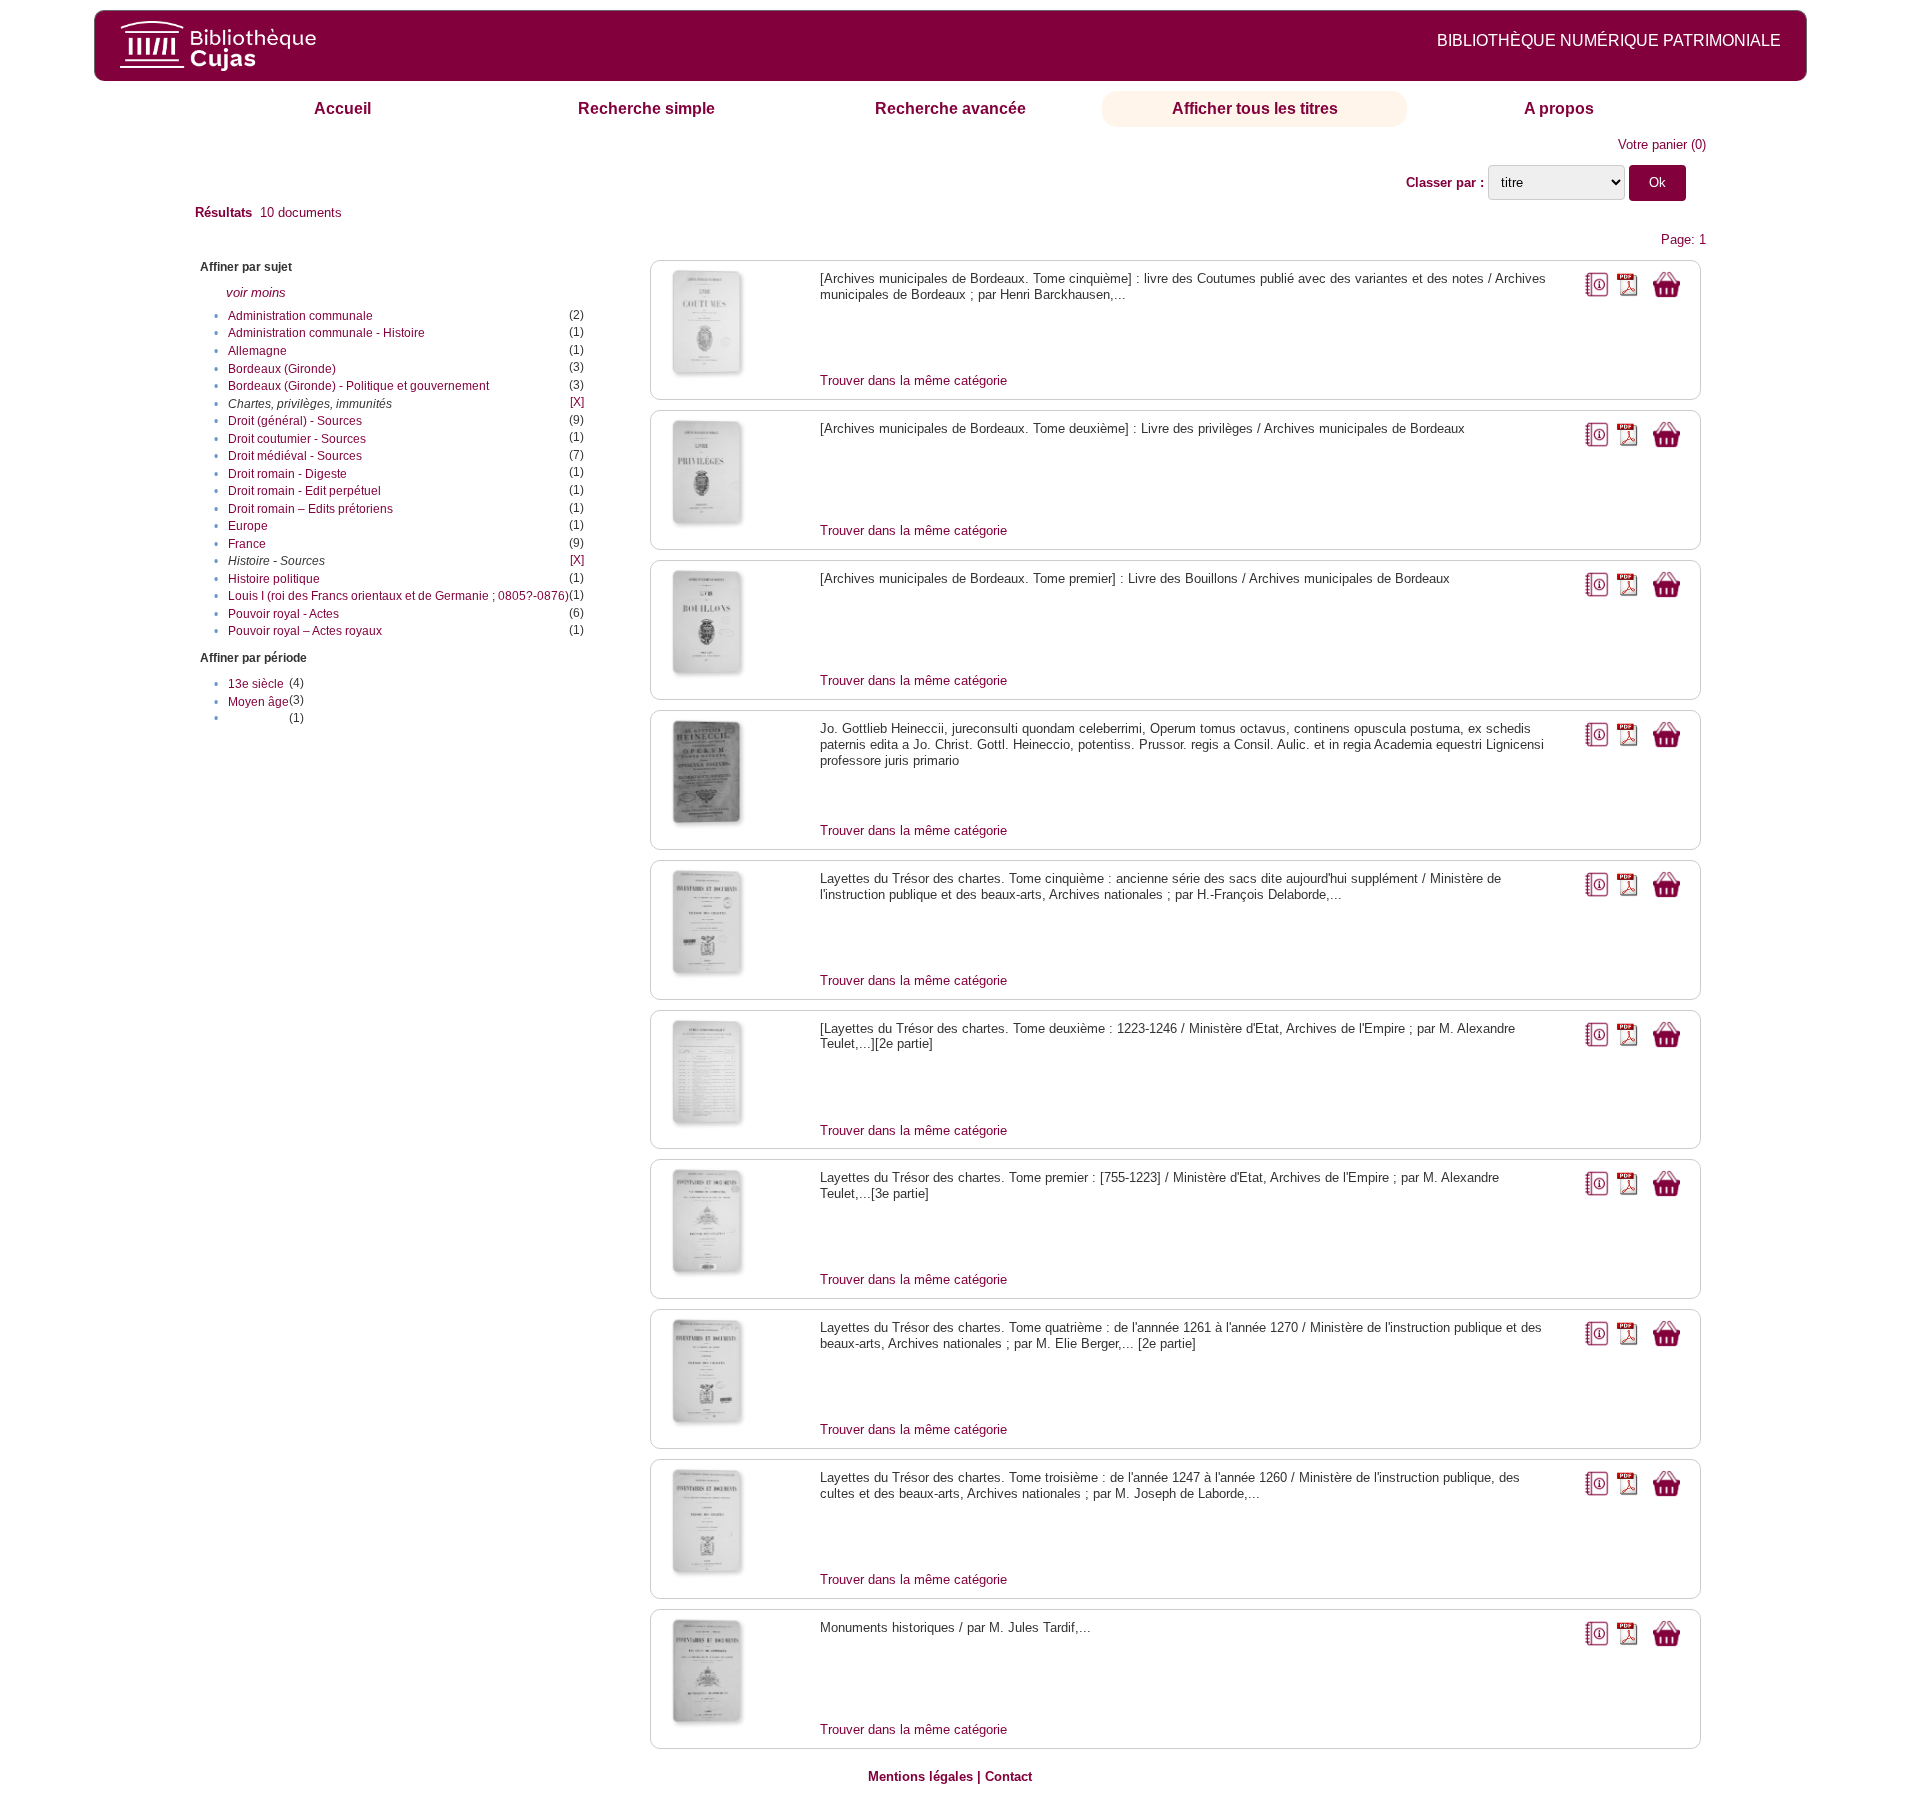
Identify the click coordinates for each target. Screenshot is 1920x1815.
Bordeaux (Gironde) (282, 369)
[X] (577, 402)
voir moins (256, 292)
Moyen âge (258, 702)
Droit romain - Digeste (287, 474)
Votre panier (1652, 144)
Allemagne (257, 351)
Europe (248, 526)
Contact (1008, 1776)
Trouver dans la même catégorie (913, 380)
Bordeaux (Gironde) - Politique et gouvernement (358, 386)
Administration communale (300, 316)
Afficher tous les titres (1255, 108)
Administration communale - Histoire (326, 333)
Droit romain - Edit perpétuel (304, 491)
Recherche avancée (950, 108)
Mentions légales (920, 1776)
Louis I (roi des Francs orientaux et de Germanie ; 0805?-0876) (398, 596)
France (247, 544)
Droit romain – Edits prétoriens (310, 509)
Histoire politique (274, 579)
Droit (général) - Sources (295, 421)
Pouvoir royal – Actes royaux (305, 631)
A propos (1559, 108)
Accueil (342, 108)
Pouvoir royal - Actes (283, 614)
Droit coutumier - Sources (297, 439)
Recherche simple (646, 108)
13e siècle (256, 684)
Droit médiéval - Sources (295, 456)
